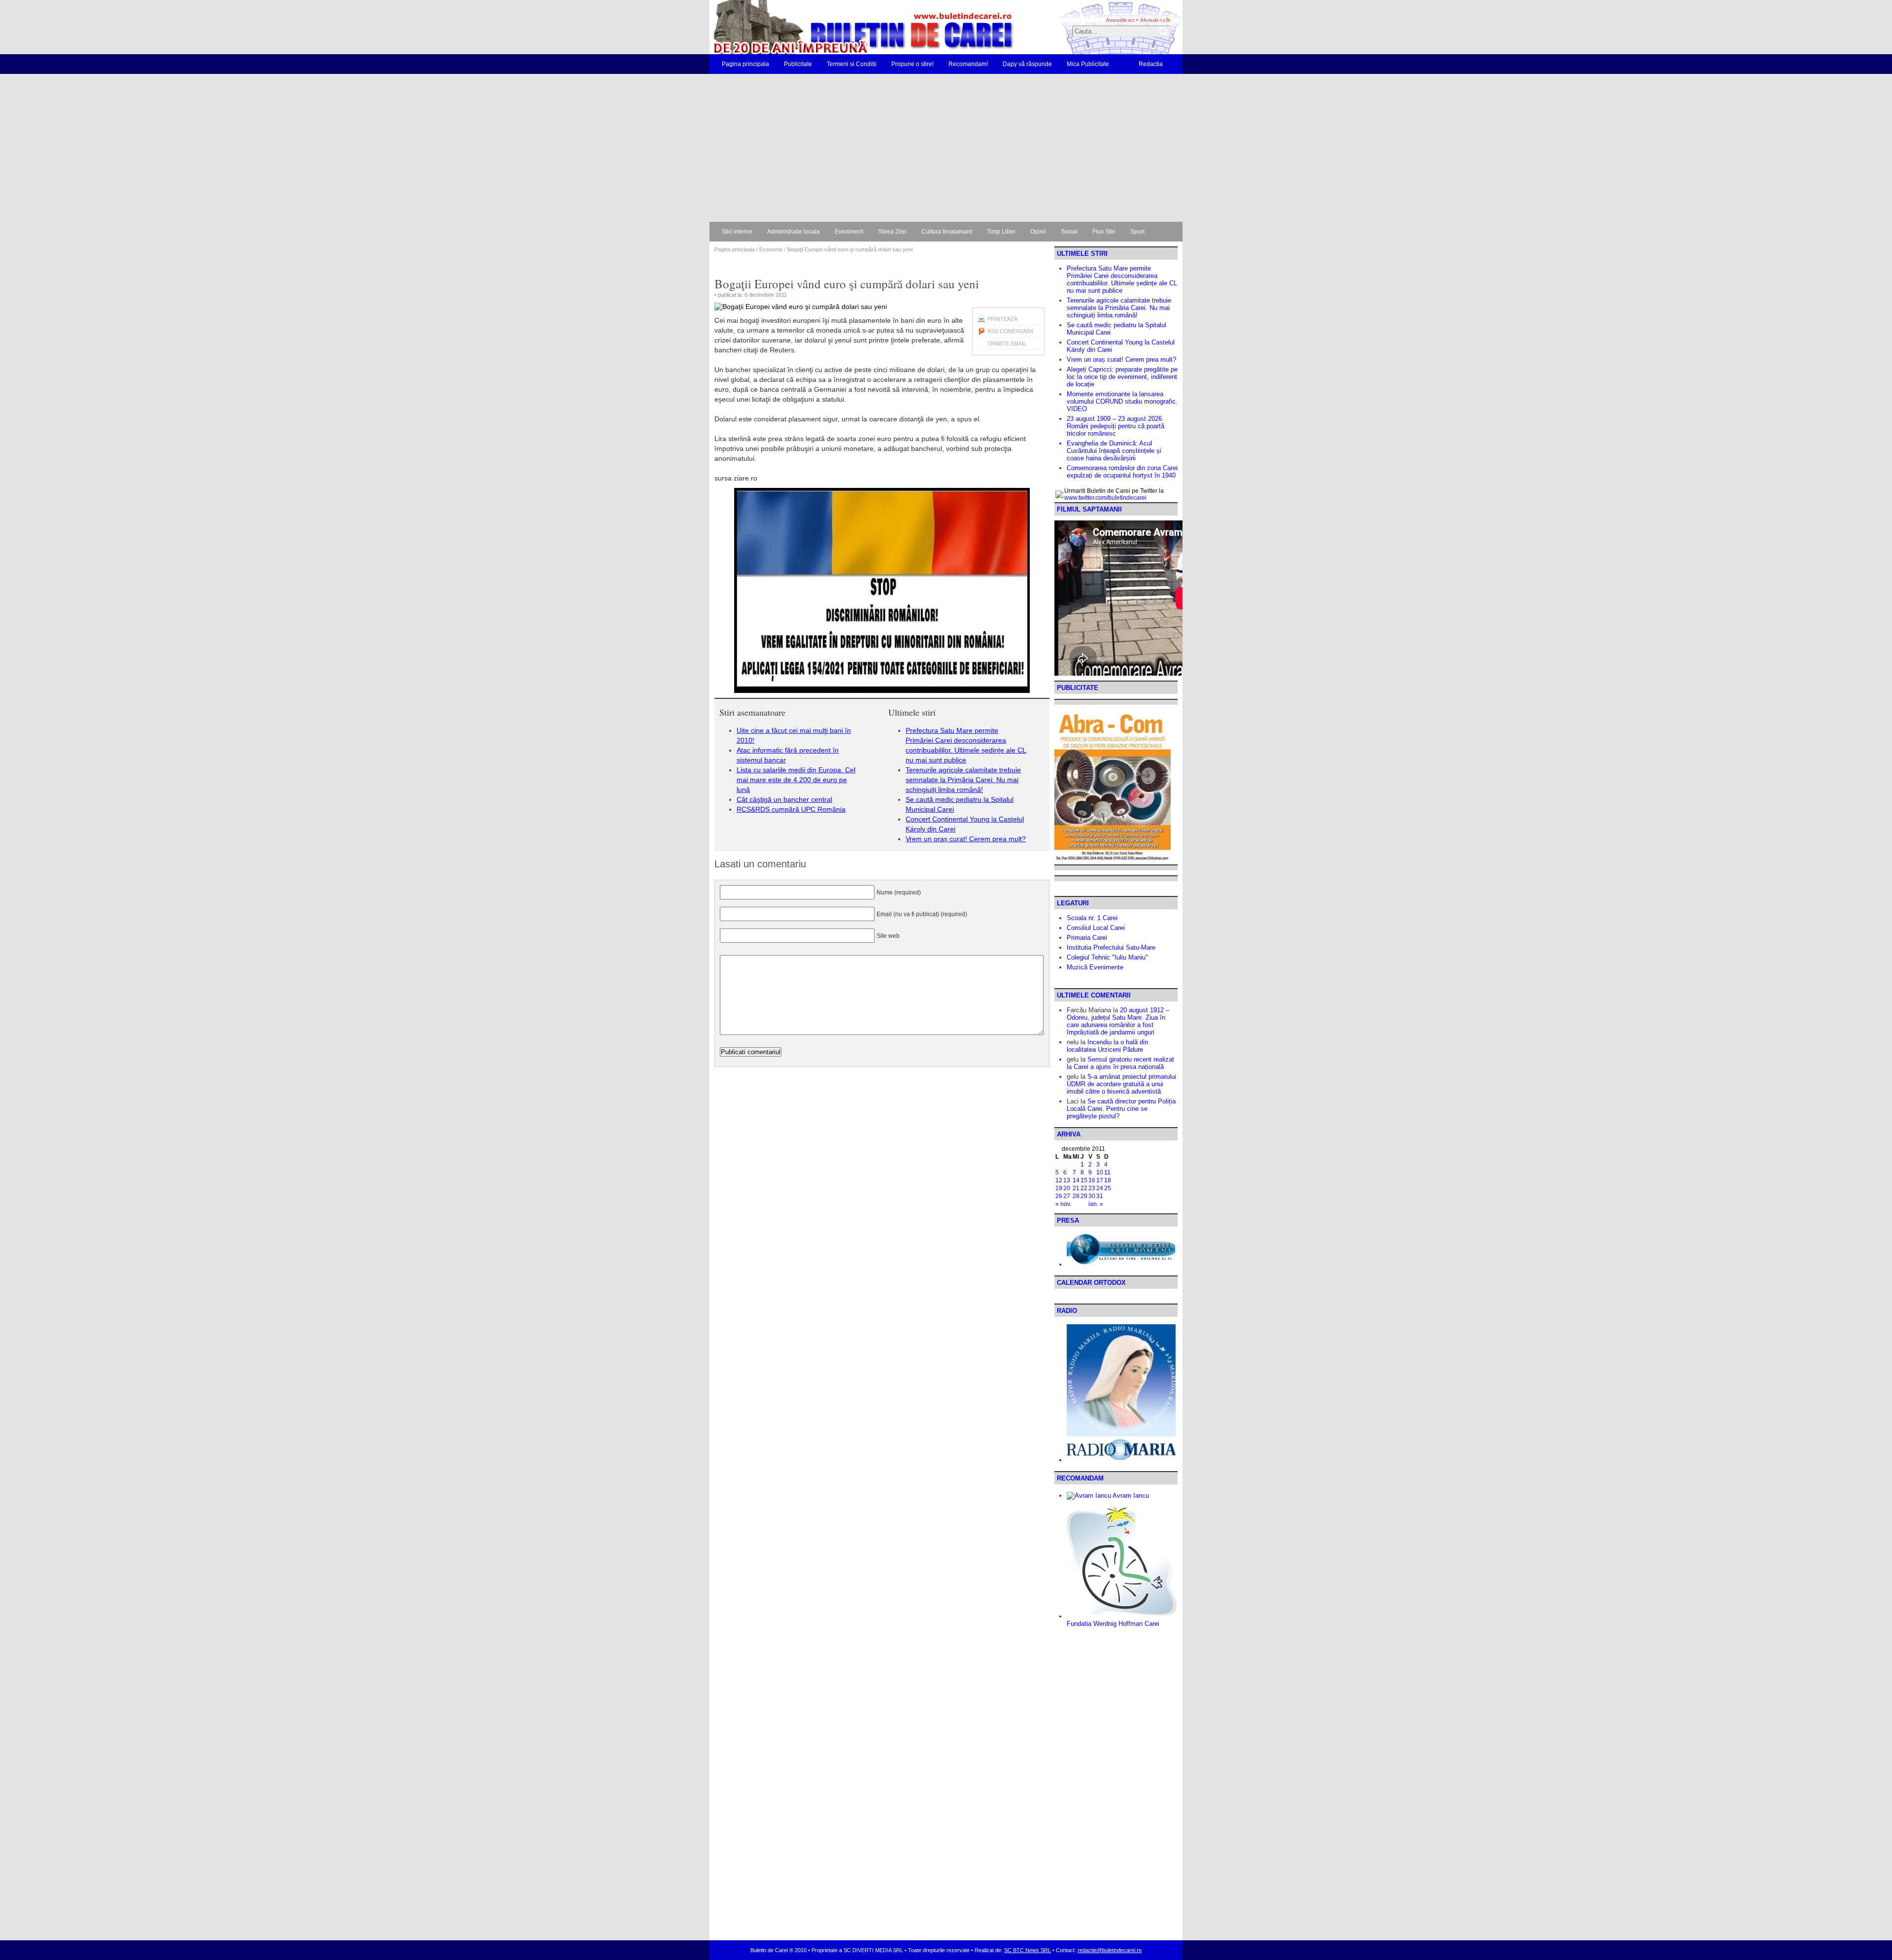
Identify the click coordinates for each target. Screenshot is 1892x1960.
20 (1067, 1188)
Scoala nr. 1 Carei (1092, 918)
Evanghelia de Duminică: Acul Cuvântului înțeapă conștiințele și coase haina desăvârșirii (1114, 451)
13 (1067, 1180)
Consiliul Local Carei (1096, 928)
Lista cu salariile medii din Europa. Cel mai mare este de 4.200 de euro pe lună (796, 780)
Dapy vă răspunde (1027, 64)
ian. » (1096, 1204)
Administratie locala (794, 232)
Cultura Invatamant (947, 232)
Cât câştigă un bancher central (784, 799)
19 (1059, 1188)
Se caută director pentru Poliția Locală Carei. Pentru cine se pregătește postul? (1121, 1109)
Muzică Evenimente (1095, 967)
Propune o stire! (912, 64)
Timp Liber (1001, 232)
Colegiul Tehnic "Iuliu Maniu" (1107, 957)
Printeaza (1002, 319)
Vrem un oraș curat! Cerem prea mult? (966, 839)
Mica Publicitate (1088, 64)
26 (1059, 1196)
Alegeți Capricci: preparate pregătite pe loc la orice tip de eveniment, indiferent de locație (1122, 377)
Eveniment (849, 232)
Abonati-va (1152, 19)
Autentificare (1120, 19)
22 (1084, 1188)
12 (1059, 1180)
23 (1092, 1188)
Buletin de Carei (835, 27)
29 (1084, 1196)
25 (1108, 1188)
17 (1100, 1180)
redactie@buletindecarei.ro (1110, 1950)
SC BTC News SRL (1028, 1950)
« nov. (1063, 1204)
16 (1092, 1180)
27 (1067, 1196)
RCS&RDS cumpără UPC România (791, 809)
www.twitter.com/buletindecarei (1105, 498)
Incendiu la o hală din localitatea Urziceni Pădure (1107, 1046)
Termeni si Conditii (852, 64)
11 (1107, 1172)
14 (1076, 1180)
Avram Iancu (1130, 1496)
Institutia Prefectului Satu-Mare (1111, 947)
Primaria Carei (1087, 938)
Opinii (1038, 232)
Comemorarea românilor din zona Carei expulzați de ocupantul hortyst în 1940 (1122, 472)
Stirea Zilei (892, 232)
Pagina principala (745, 64)
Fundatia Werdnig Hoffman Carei (1113, 1624)
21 (1076, 1188)
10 (1100, 1172)
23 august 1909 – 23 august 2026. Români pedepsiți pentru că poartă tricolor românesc (1115, 426)
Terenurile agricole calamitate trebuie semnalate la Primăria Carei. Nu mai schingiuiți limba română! (963, 780)
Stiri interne (737, 232)
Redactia (1151, 64)
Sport (1137, 232)
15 (1084, 1180)
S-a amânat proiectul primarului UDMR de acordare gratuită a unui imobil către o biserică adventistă (1121, 1084)
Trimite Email (1007, 344)
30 (1092, 1196)
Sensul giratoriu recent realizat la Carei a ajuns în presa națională (1120, 1063)
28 (1076, 1196)
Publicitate (798, 64)
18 (1108, 1180)
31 (1100, 1196)
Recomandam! (968, 64)
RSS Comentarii (1010, 331)
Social (1069, 232)
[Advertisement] (946, 148)
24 (1100, 1188)
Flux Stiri (1104, 232)
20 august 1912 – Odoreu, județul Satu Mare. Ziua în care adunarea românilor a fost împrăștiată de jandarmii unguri (1118, 1021)
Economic (771, 249)
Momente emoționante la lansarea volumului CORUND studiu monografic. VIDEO (1122, 401)
